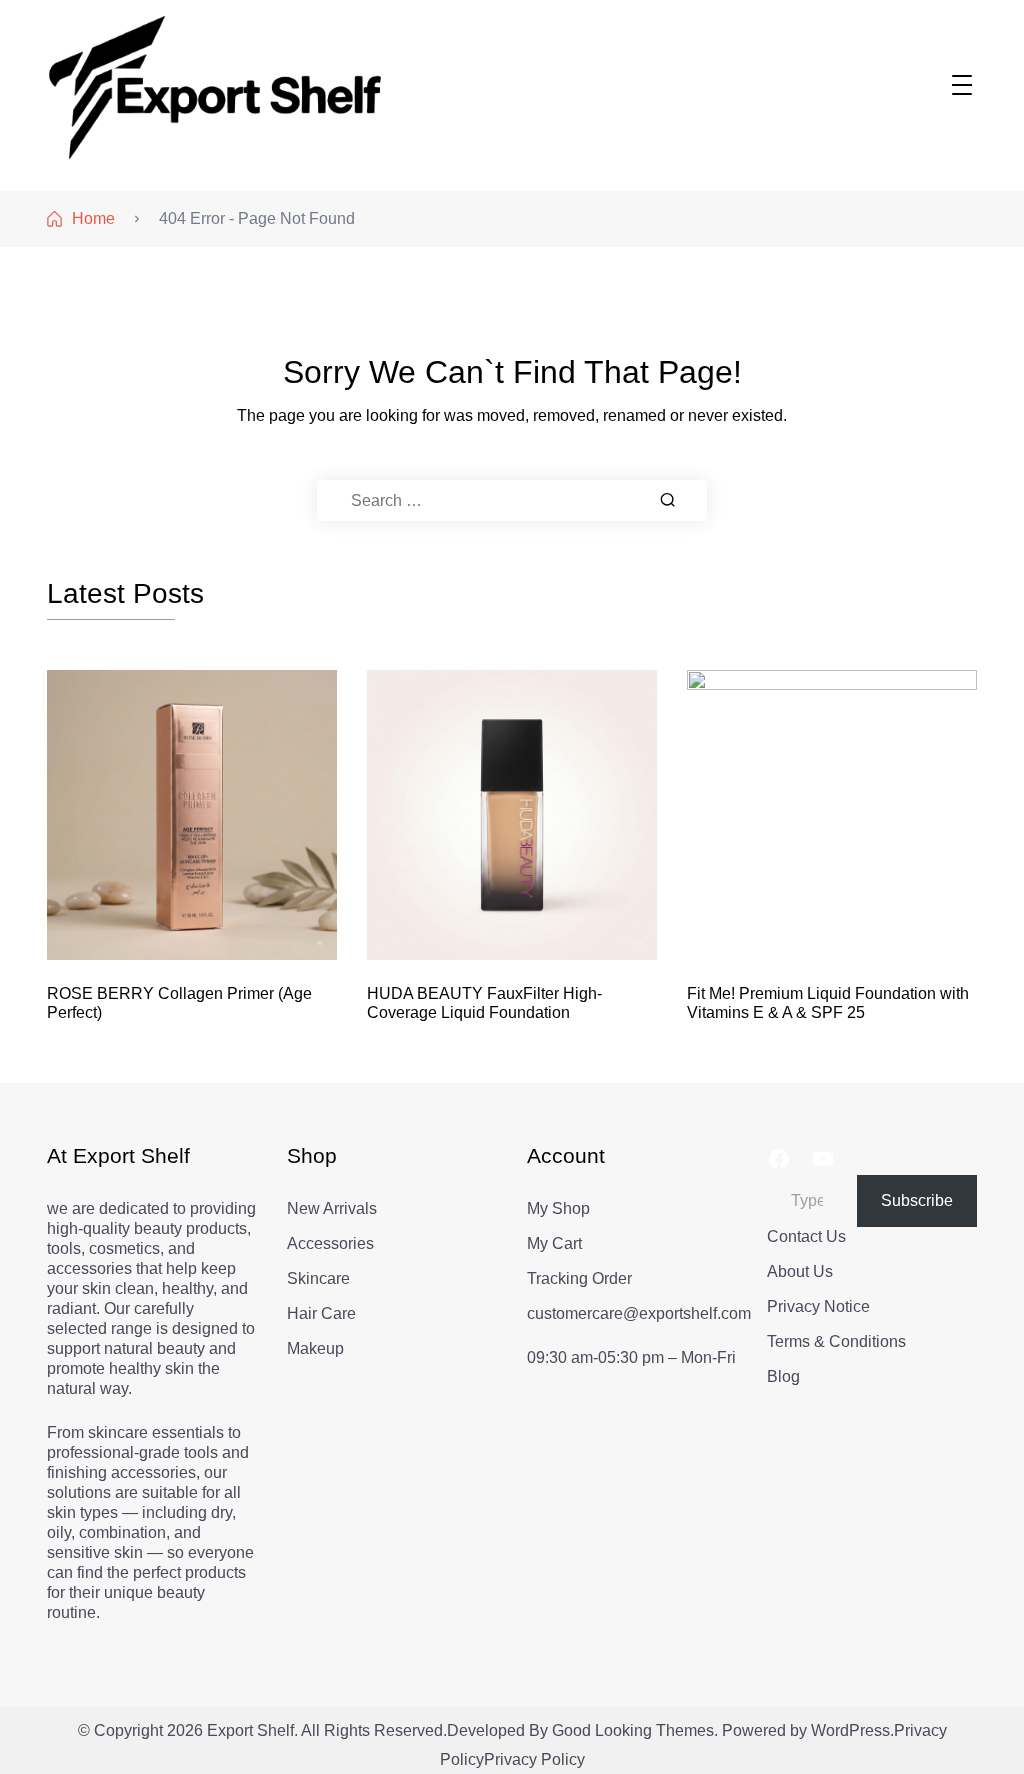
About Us (800, 1271)
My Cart (554, 1243)
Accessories (330, 1243)
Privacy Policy (534, 1759)
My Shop (558, 1208)
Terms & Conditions (836, 1341)
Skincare (318, 1278)
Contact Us (806, 1236)
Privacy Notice (818, 1306)
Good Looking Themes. (635, 1730)
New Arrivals (332, 1208)
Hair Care (321, 1313)
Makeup (315, 1348)
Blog (783, 1376)
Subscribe (917, 1200)
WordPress (850, 1730)
